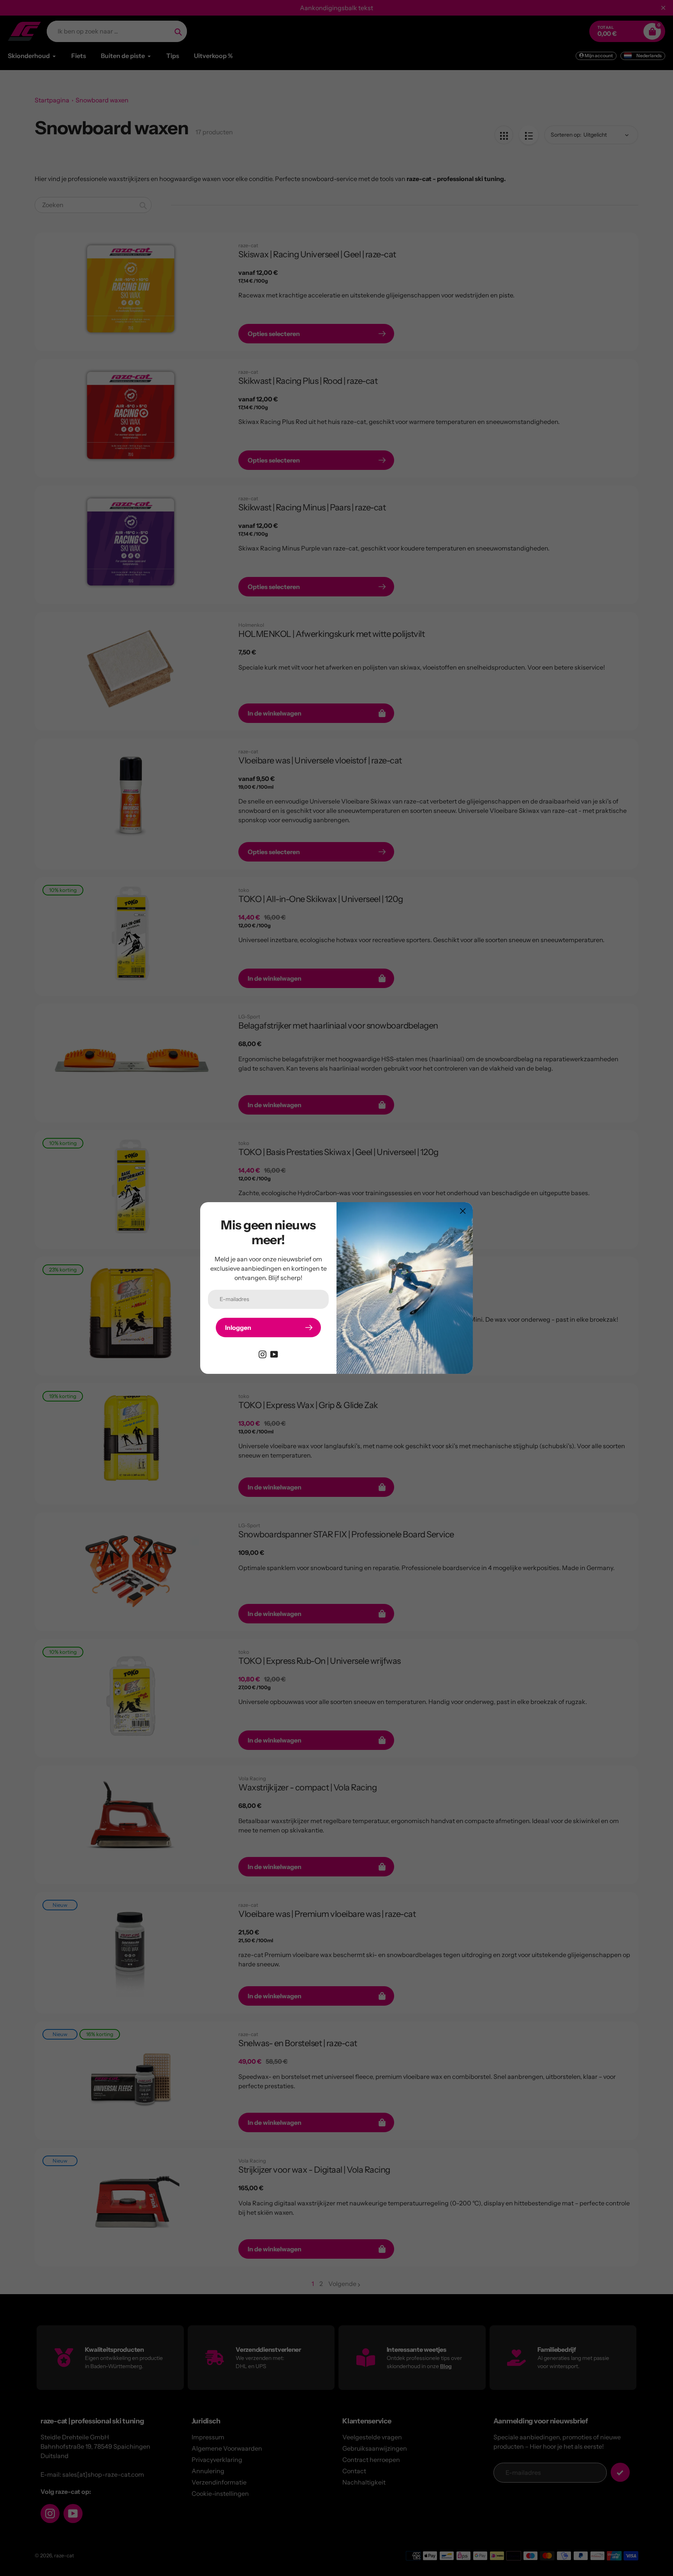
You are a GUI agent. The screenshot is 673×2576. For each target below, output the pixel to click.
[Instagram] (263, 1354)
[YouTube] (274, 1354)
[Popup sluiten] (463, 1211)
